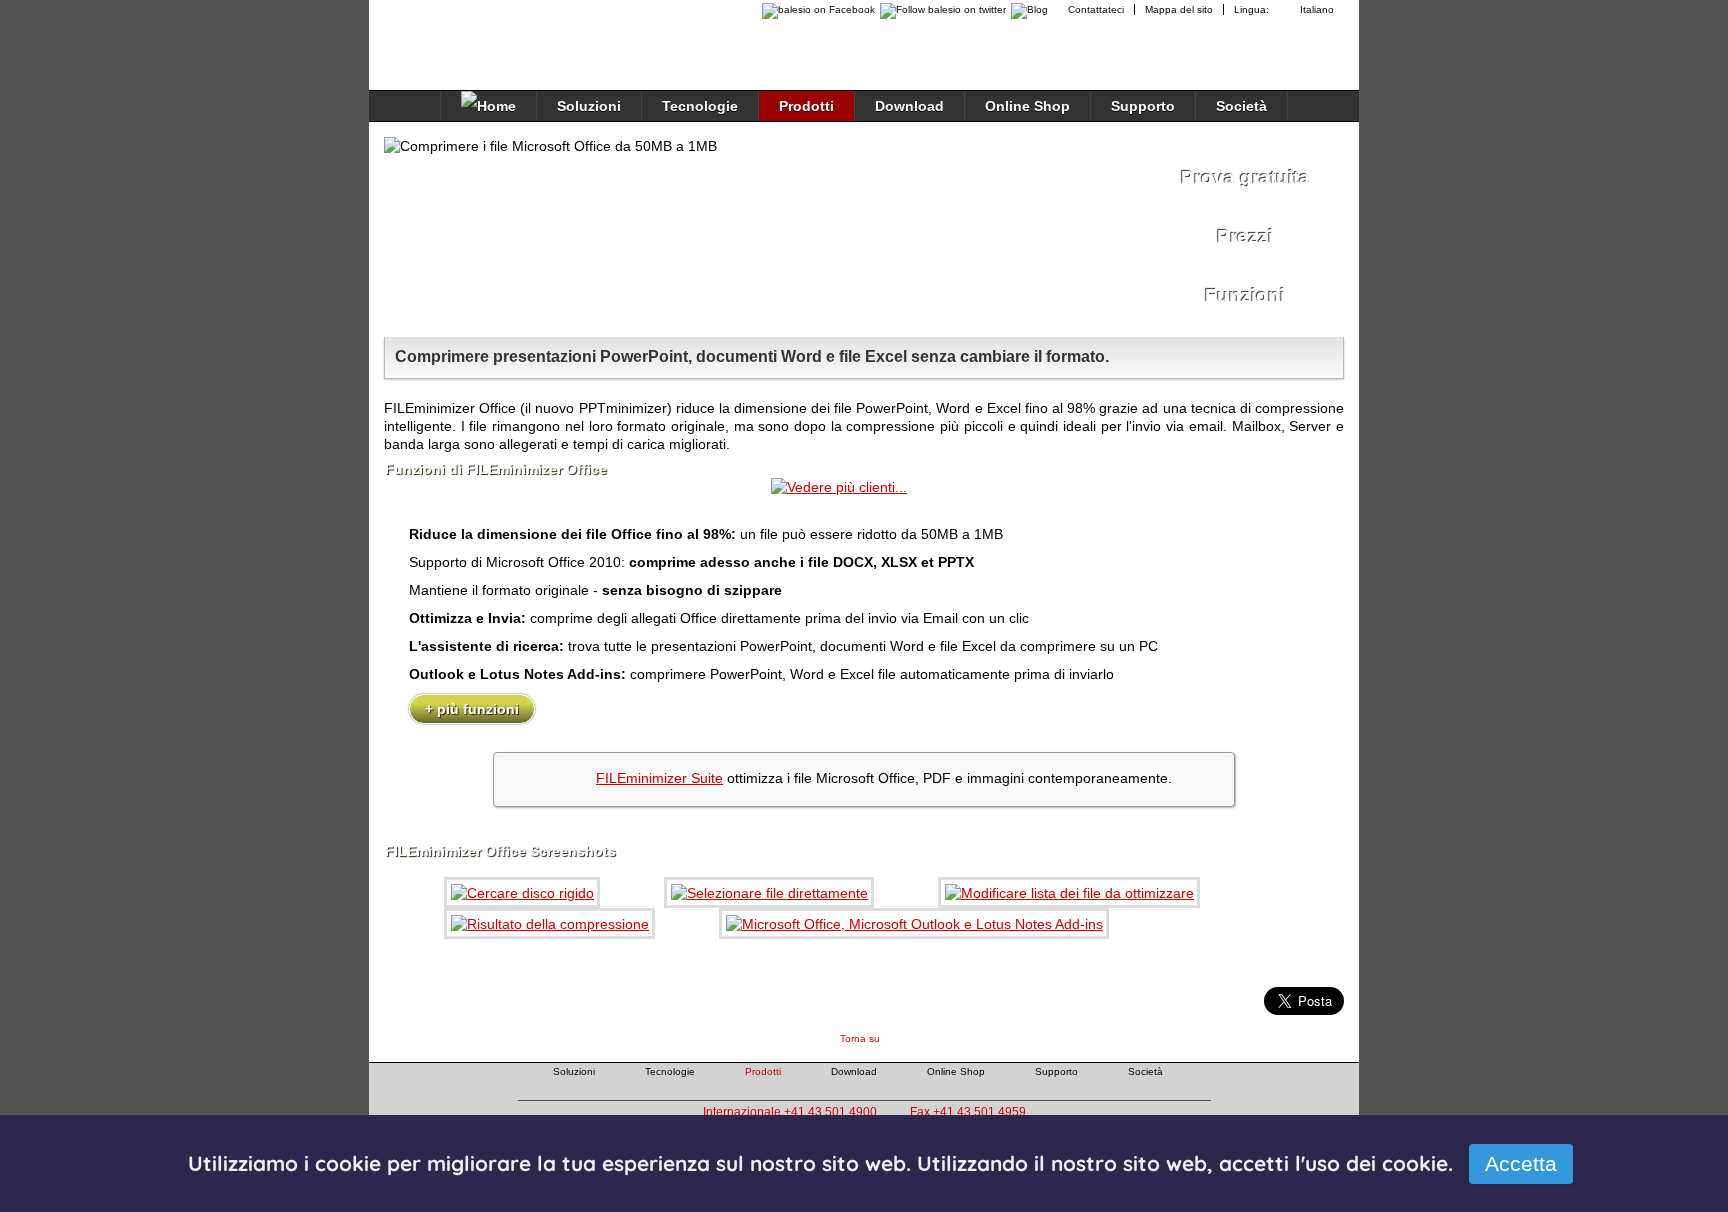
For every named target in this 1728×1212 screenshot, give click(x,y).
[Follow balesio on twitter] (940, 9)
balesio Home (470, 34)
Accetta (1521, 1163)
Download (909, 106)
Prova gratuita (1245, 177)
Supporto (1143, 106)
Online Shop (1027, 106)
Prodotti (806, 106)
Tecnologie (700, 106)
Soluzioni (589, 106)
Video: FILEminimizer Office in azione (945, 231)
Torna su (860, 1038)
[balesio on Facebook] (813, 9)
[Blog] (1032, 9)
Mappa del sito (1179, 9)
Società (1241, 106)
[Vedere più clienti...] (839, 487)
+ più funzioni (472, 709)
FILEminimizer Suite (659, 778)
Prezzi (1245, 236)
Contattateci (1096, 9)
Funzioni (1245, 295)
